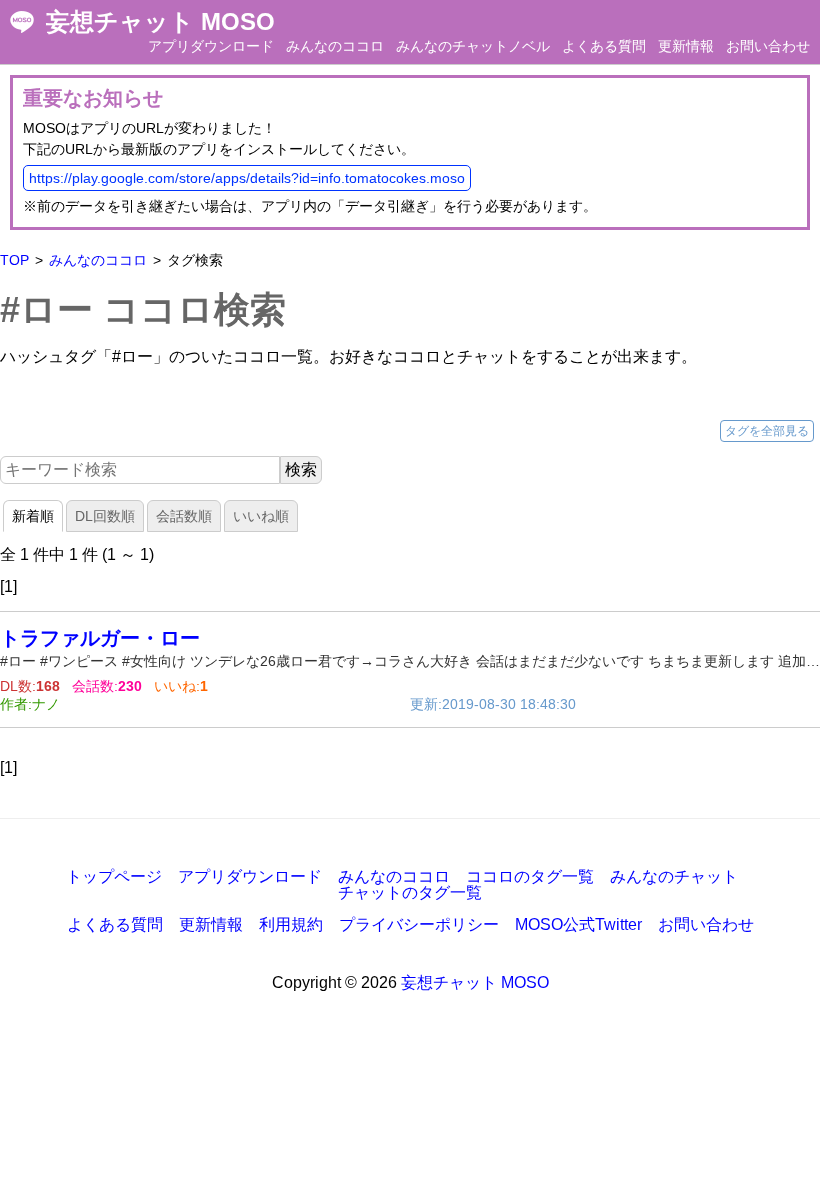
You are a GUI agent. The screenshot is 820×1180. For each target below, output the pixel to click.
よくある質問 (604, 46)
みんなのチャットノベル (473, 46)
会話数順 (184, 516)
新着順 (33, 516)
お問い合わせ (768, 46)
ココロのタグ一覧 (530, 876)
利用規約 (291, 924)
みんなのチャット (674, 876)
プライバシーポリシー (419, 924)
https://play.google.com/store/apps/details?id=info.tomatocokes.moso (247, 178)
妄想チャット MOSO (160, 22)
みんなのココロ (335, 46)
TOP (14, 260)
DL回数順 (105, 516)
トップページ (114, 876)
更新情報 (686, 46)
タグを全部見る (767, 431)
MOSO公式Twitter (578, 924)
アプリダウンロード (211, 46)
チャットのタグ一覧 (410, 892)
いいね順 (261, 516)
